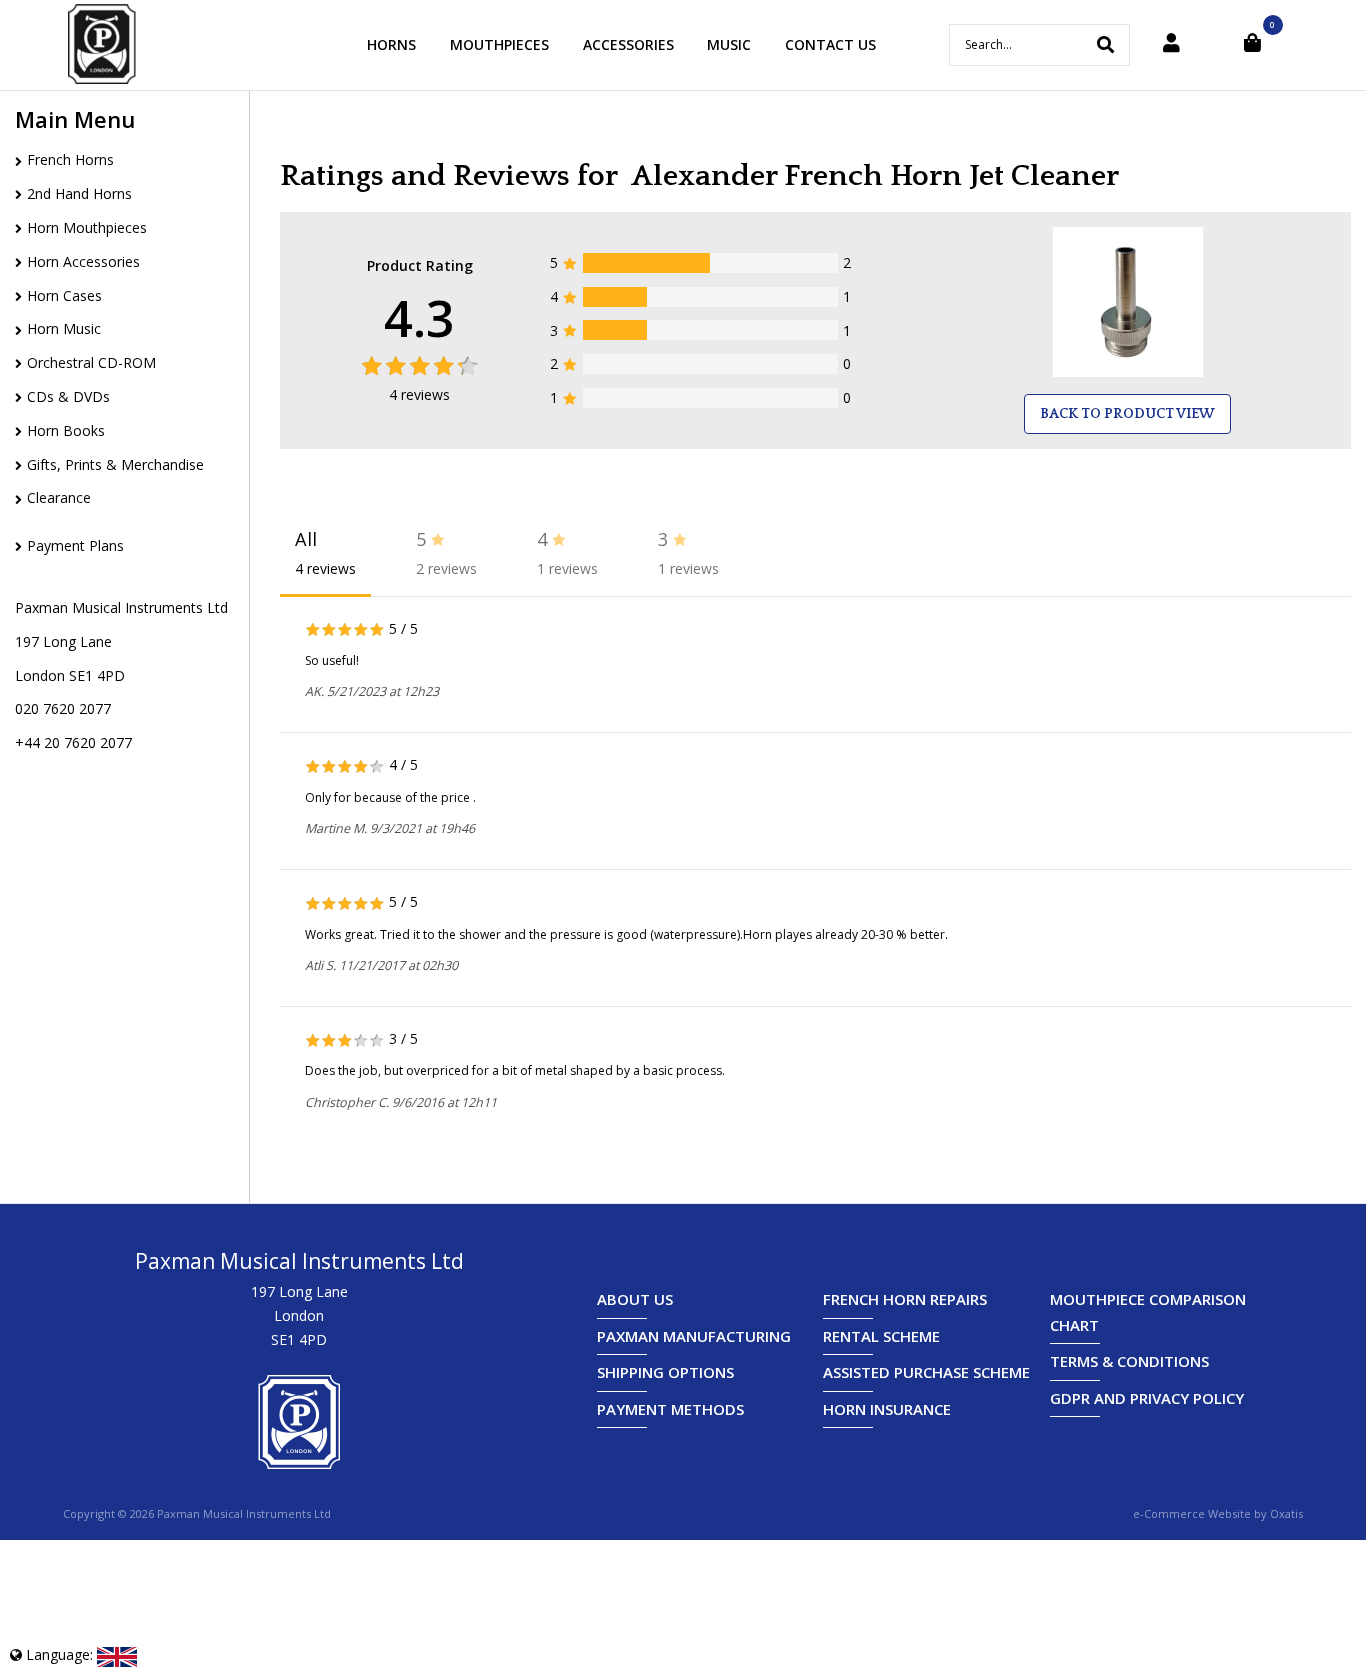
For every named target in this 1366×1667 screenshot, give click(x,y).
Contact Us (830, 44)
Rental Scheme (881, 1336)
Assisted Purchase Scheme (926, 1372)
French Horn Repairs (905, 1299)
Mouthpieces (499, 44)
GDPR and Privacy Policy (1147, 1398)
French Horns (70, 159)
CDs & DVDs (68, 396)
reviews (419, 394)
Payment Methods (670, 1409)
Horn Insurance (887, 1409)
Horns (391, 44)
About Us (635, 1299)
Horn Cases (64, 295)
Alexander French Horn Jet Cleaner (875, 176)
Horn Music (64, 328)
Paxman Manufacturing (694, 1336)
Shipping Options (665, 1372)
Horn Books (66, 430)
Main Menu (75, 119)
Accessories (628, 44)
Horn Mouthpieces (87, 227)
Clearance (59, 497)
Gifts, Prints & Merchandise (115, 464)
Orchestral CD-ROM (91, 362)
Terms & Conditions (1129, 1361)
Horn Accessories (83, 261)
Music (729, 44)
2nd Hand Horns (79, 193)
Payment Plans (75, 545)
